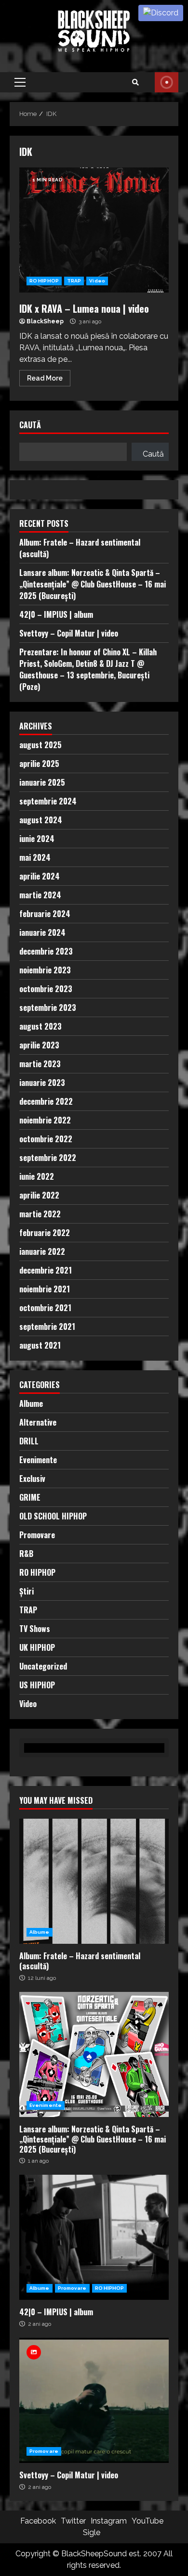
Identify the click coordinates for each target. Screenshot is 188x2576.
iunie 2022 (37, 1176)
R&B (26, 1554)
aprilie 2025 (39, 764)
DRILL (29, 1441)
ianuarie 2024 (42, 932)
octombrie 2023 (46, 989)
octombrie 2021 (45, 1308)
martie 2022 (40, 1214)
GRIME (30, 1497)
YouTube (148, 2521)
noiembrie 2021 (45, 1289)
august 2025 (40, 745)
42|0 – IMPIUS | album (56, 614)
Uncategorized (43, 1666)
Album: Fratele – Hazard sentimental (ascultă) (94, 1881)
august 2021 (40, 1345)
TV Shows (35, 1629)
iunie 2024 (37, 839)
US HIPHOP (37, 1685)
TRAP (74, 281)
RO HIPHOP (44, 281)
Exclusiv (32, 1479)
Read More (45, 378)
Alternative (38, 1422)
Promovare (37, 1535)
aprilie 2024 (40, 876)
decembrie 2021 (46, 1270)
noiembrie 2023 (45, 970)
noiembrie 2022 (45, 1120)
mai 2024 (35, 857)
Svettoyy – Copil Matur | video (69, 633)
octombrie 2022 (46, 1139)
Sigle (92, 2532)
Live (167, 82)
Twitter (73, 2521)
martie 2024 (40, 895)
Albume (31, 1403)
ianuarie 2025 (42, 782)
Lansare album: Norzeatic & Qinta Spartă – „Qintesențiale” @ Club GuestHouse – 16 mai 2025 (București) (93, 584)
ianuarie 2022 (42, 1251)
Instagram (109, 2521)
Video (97, 281)
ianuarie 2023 (42, 1083)
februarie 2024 (45, 914)
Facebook (38, 2521)
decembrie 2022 (46, 1101)
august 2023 (40, 1026)
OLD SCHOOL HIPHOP (53, 1516)
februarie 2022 (45, 1233)
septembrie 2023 (48, 1007)
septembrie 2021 (47, 1326)
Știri (27, 1591)
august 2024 (41, 820)
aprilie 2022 (39, 1195)
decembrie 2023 (46, 951)
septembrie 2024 (48, 801)
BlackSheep (45, 321)
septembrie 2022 (48, 1158)
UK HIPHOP (37, 1647)
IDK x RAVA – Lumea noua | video (94, 230)
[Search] (135, 82)
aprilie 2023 (39, 1045)
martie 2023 (40, 1064)
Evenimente (38, 1460)
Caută (30, 426)
